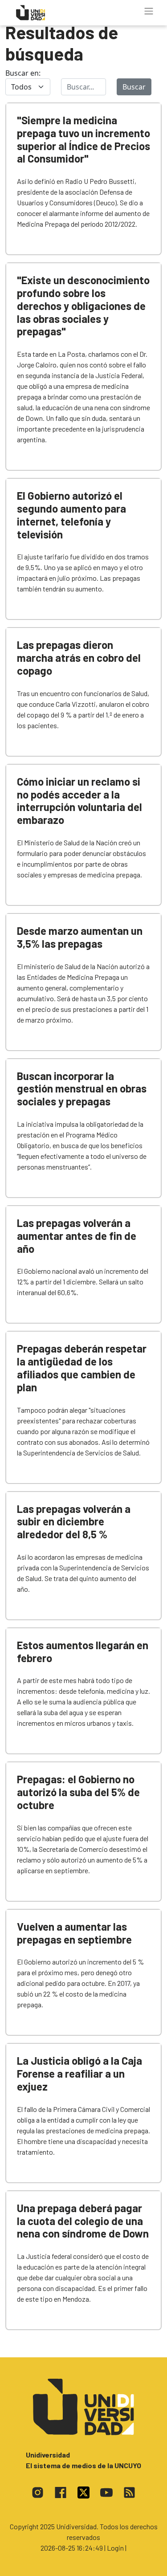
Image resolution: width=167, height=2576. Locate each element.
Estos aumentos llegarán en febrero (83, 1651)
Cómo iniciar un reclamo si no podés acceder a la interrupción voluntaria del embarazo (79, 801)
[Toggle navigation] (149, 11)
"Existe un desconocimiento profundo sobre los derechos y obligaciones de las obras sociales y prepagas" (83, 306)
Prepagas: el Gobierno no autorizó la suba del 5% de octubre (78, 1792)
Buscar (134, 87)
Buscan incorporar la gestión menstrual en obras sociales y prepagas (82, 1089)
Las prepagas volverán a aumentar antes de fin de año (77, 1236)
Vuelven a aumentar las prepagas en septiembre (74, 1933)
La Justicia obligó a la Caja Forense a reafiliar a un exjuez (79, 2073)
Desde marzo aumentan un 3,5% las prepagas (80, 937)
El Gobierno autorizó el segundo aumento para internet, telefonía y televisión (71, 515)
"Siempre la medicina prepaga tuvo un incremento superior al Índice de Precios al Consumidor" (83, 139)
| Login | (115, 2548)
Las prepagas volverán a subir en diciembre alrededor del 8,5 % (74, 1522)
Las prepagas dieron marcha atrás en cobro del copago (79, 658)
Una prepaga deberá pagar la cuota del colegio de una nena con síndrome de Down (83, 2221)
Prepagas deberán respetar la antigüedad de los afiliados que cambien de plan (82, 1367)
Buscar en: (23, 73)
